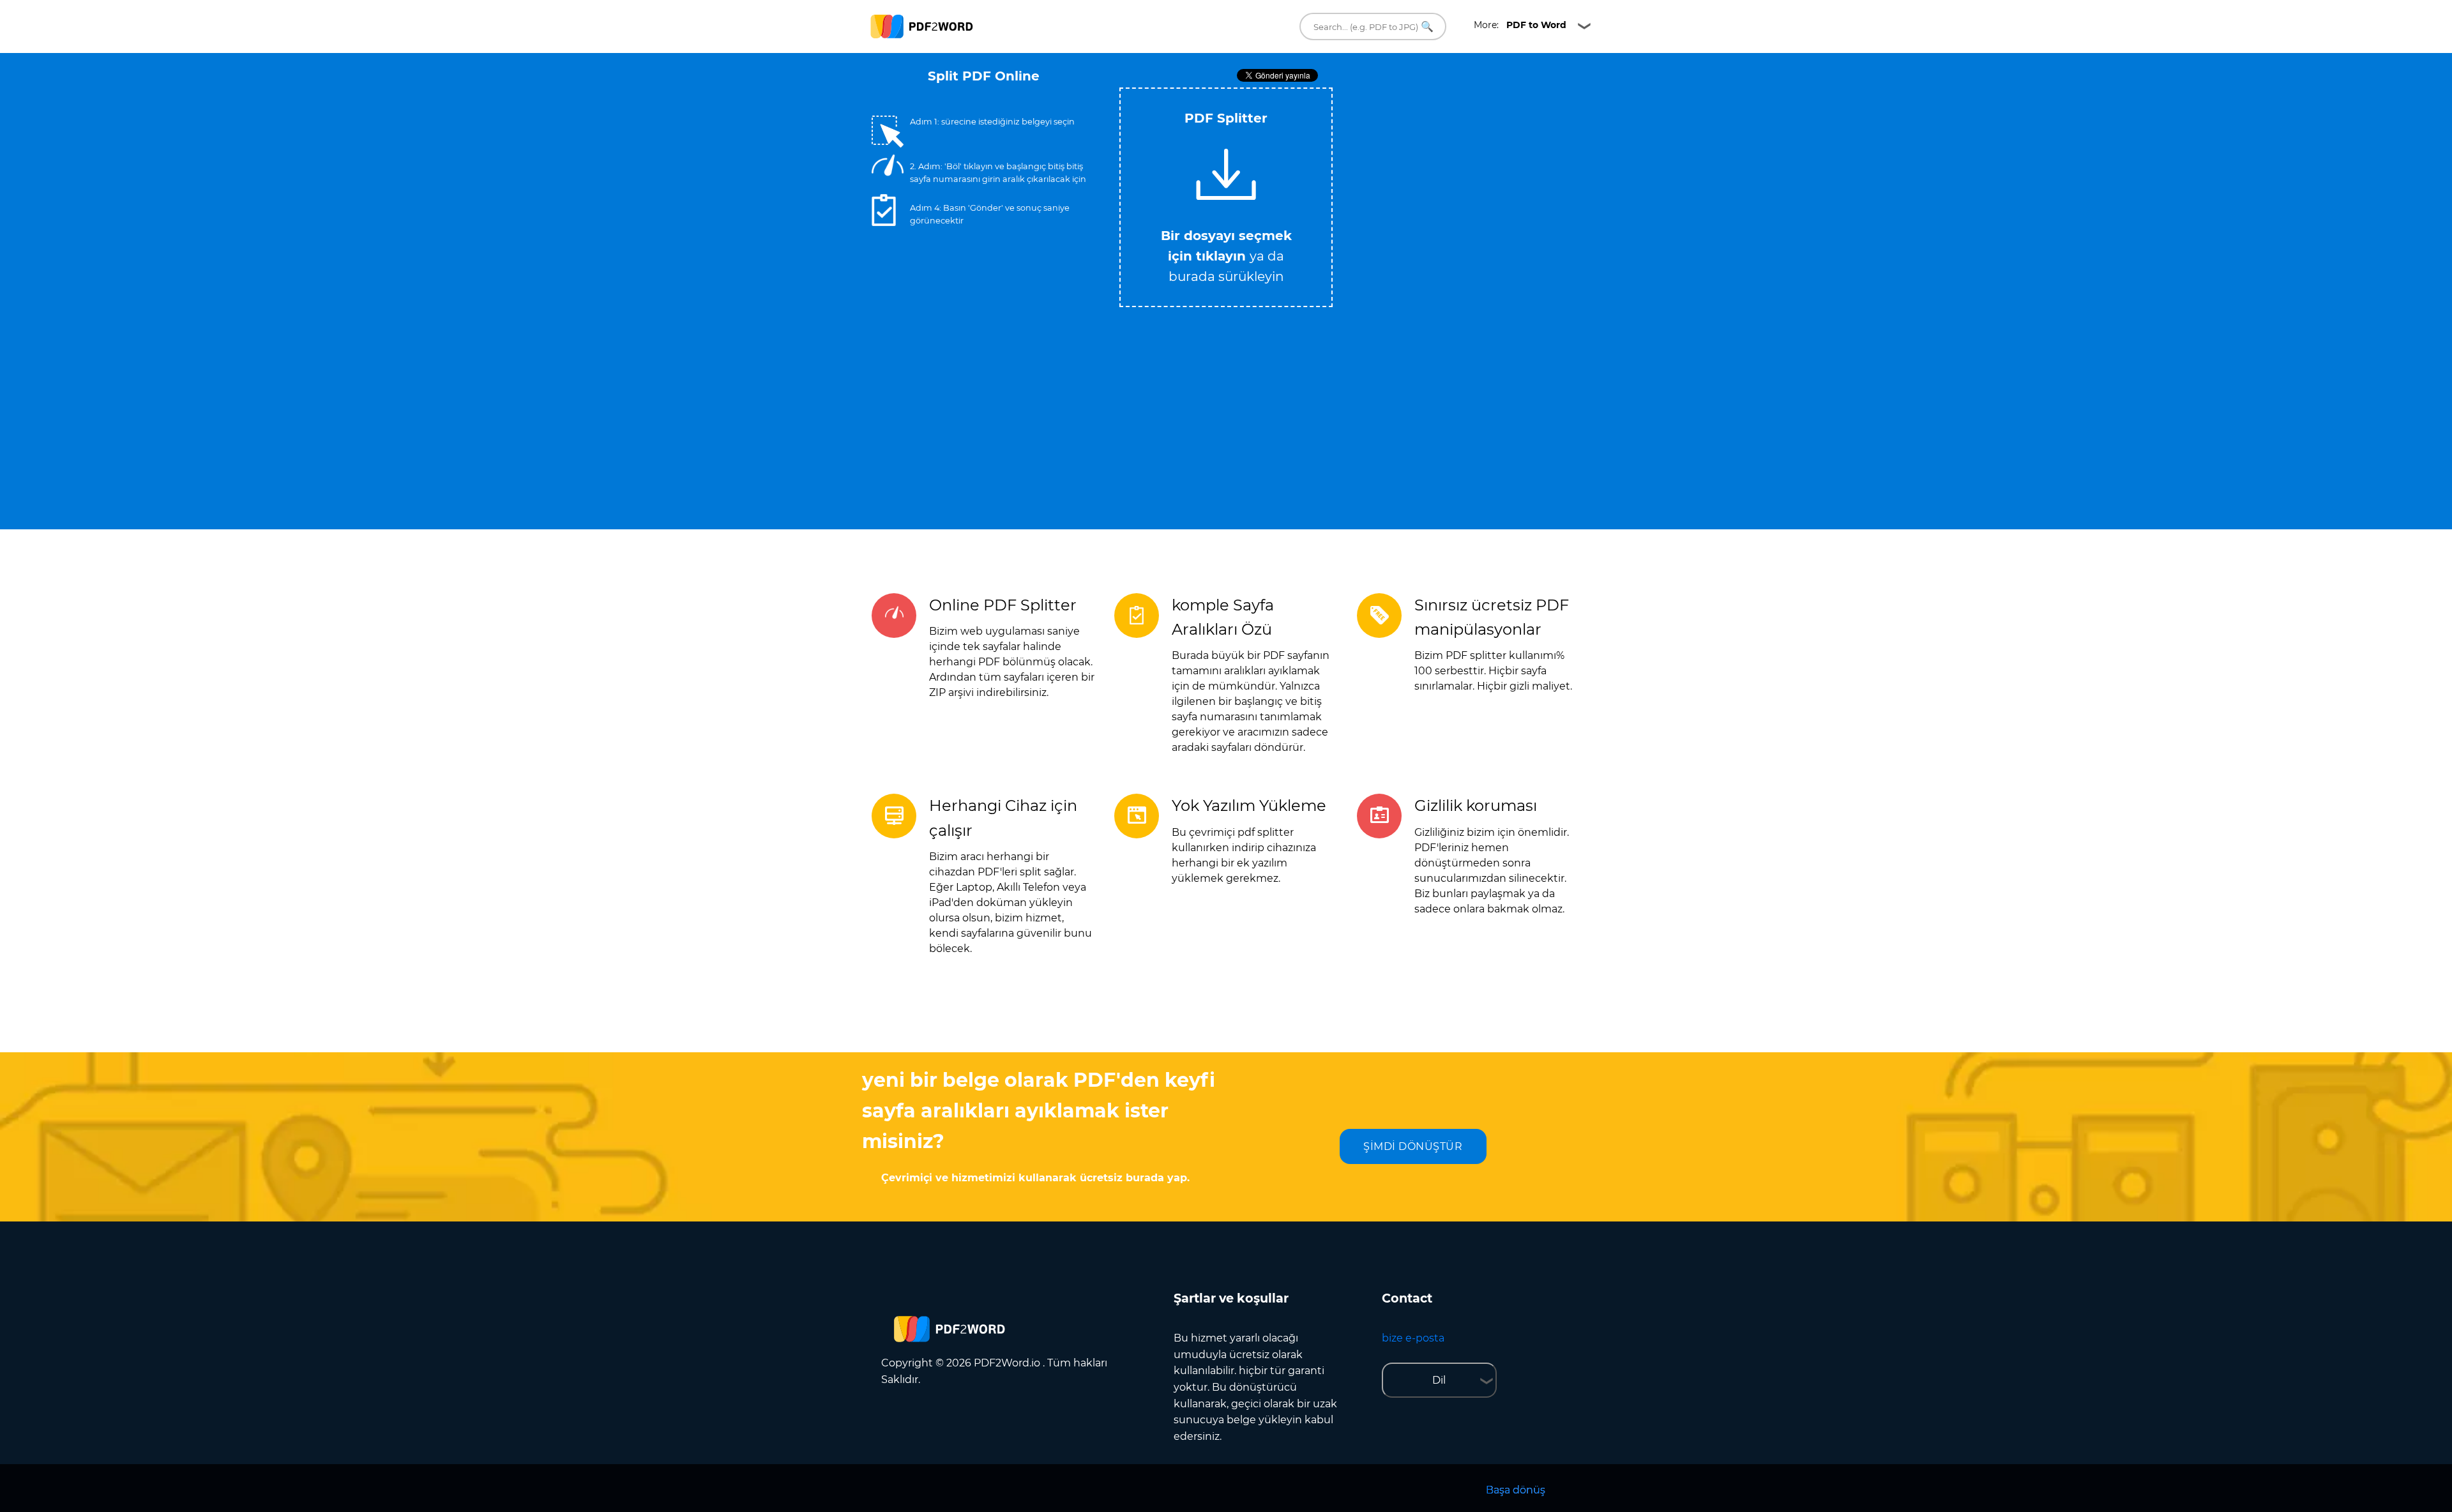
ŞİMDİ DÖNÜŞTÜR (1413, 1146)
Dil (1439, 1380)
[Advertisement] (1456, 178)
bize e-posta (1413, 1338)
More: (1520, 25)
